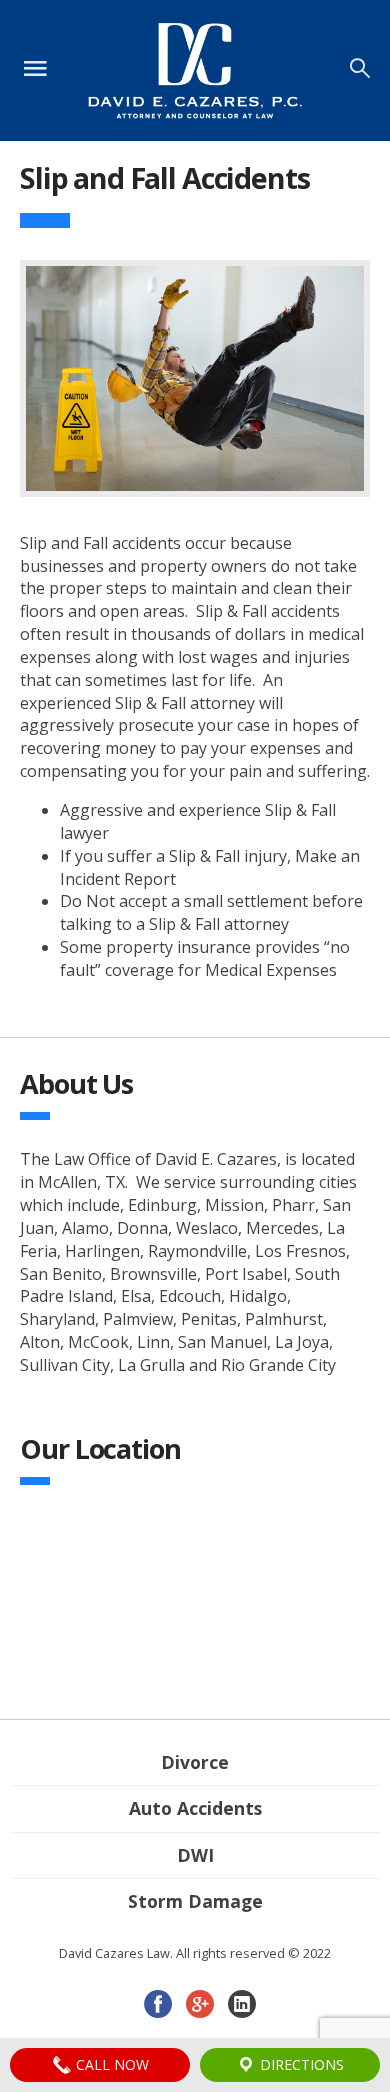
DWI (195, 1855)
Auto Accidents (195, 1808)
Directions (300, 2064)
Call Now (110, 2064)
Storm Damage (195, 1901)
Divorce (195, 1762)
